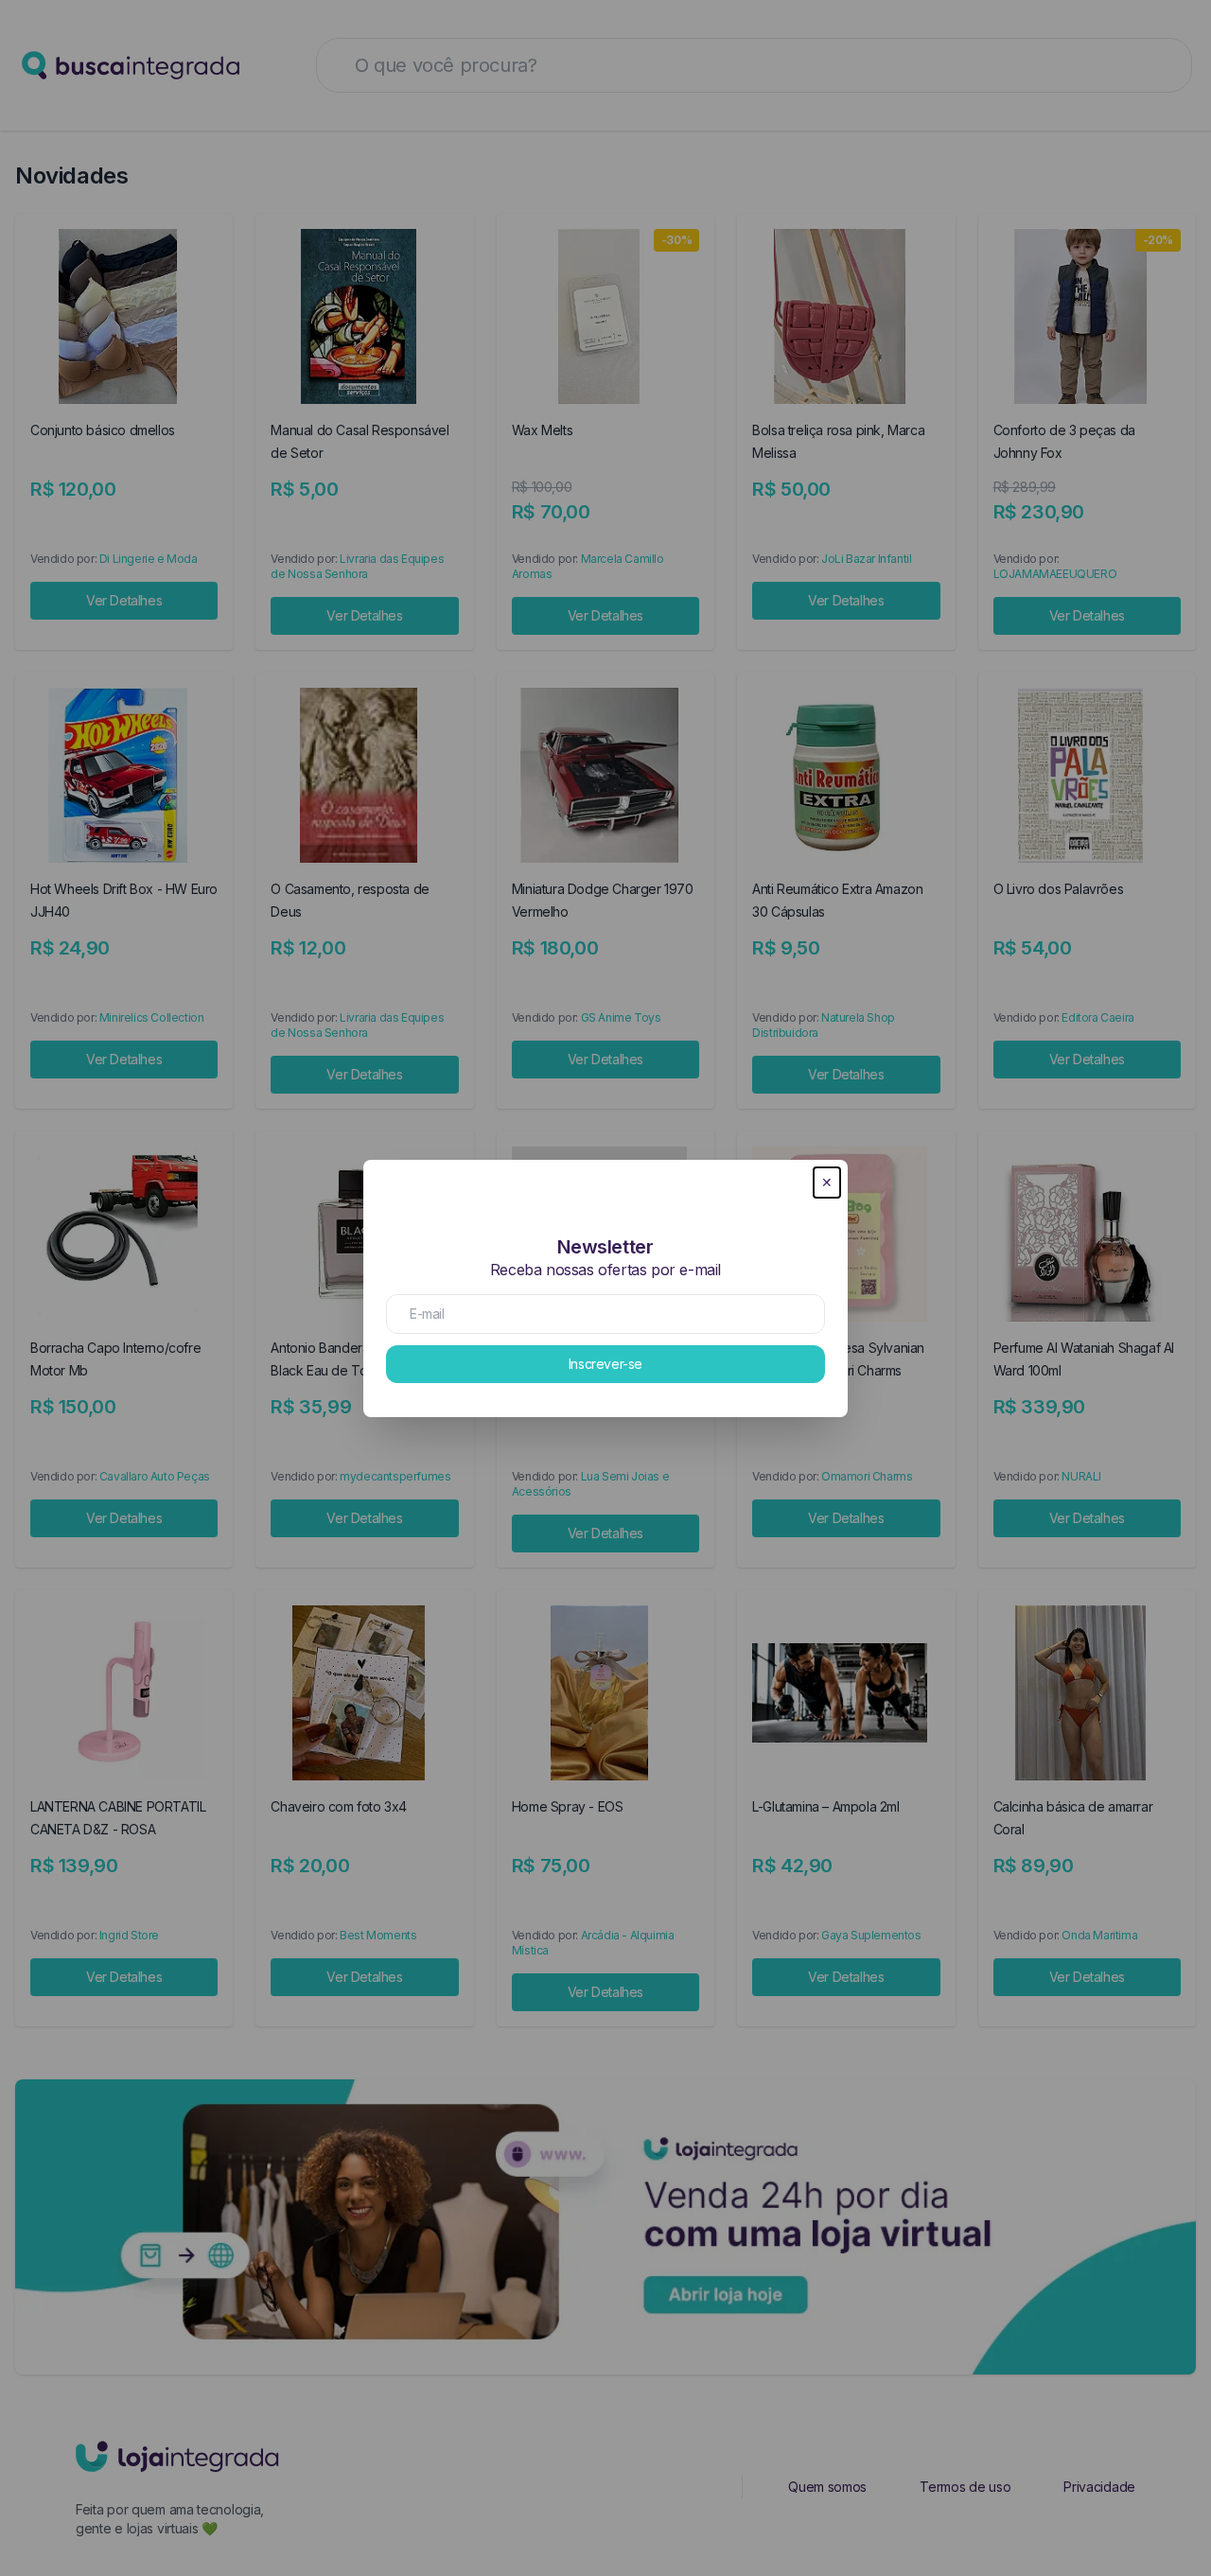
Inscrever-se (605, 1364)
